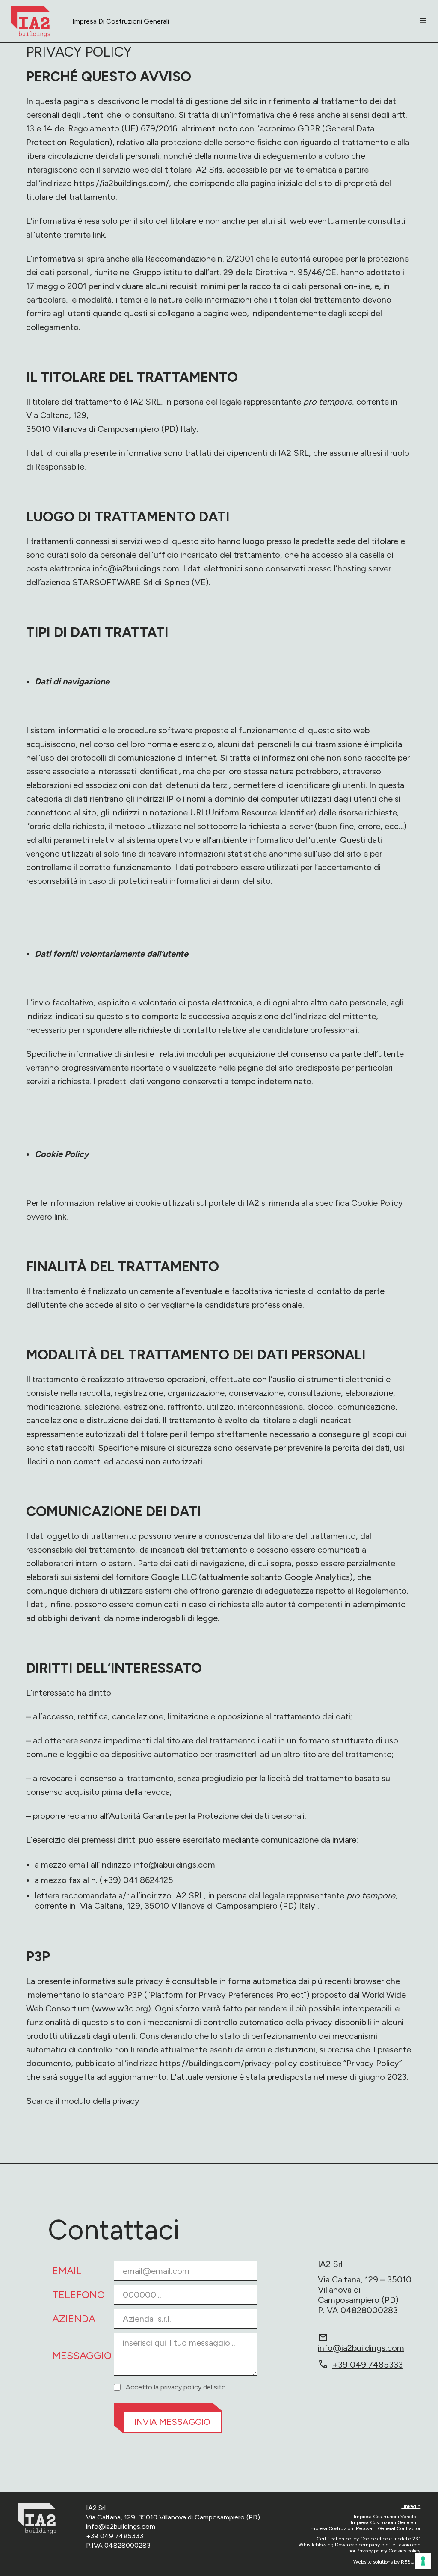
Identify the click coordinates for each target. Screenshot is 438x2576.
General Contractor (399, 2528)
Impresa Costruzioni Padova (341, 2528)
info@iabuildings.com (174, 1865)
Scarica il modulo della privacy (83, 2101)
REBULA (411, 2562)
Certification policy (338, 2539)
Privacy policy (372, 2551)
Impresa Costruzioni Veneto (385, 2517)
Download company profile (365, 2545)
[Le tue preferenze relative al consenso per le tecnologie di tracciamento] (423, 2561)
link (60, 1217)
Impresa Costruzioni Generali (383, 2522)
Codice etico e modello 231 (390, 2539)
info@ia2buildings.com (136, 568)
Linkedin (411, 2506)
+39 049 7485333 (360, 2365)
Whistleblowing (316, 2545)
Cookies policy (404, 2551)
